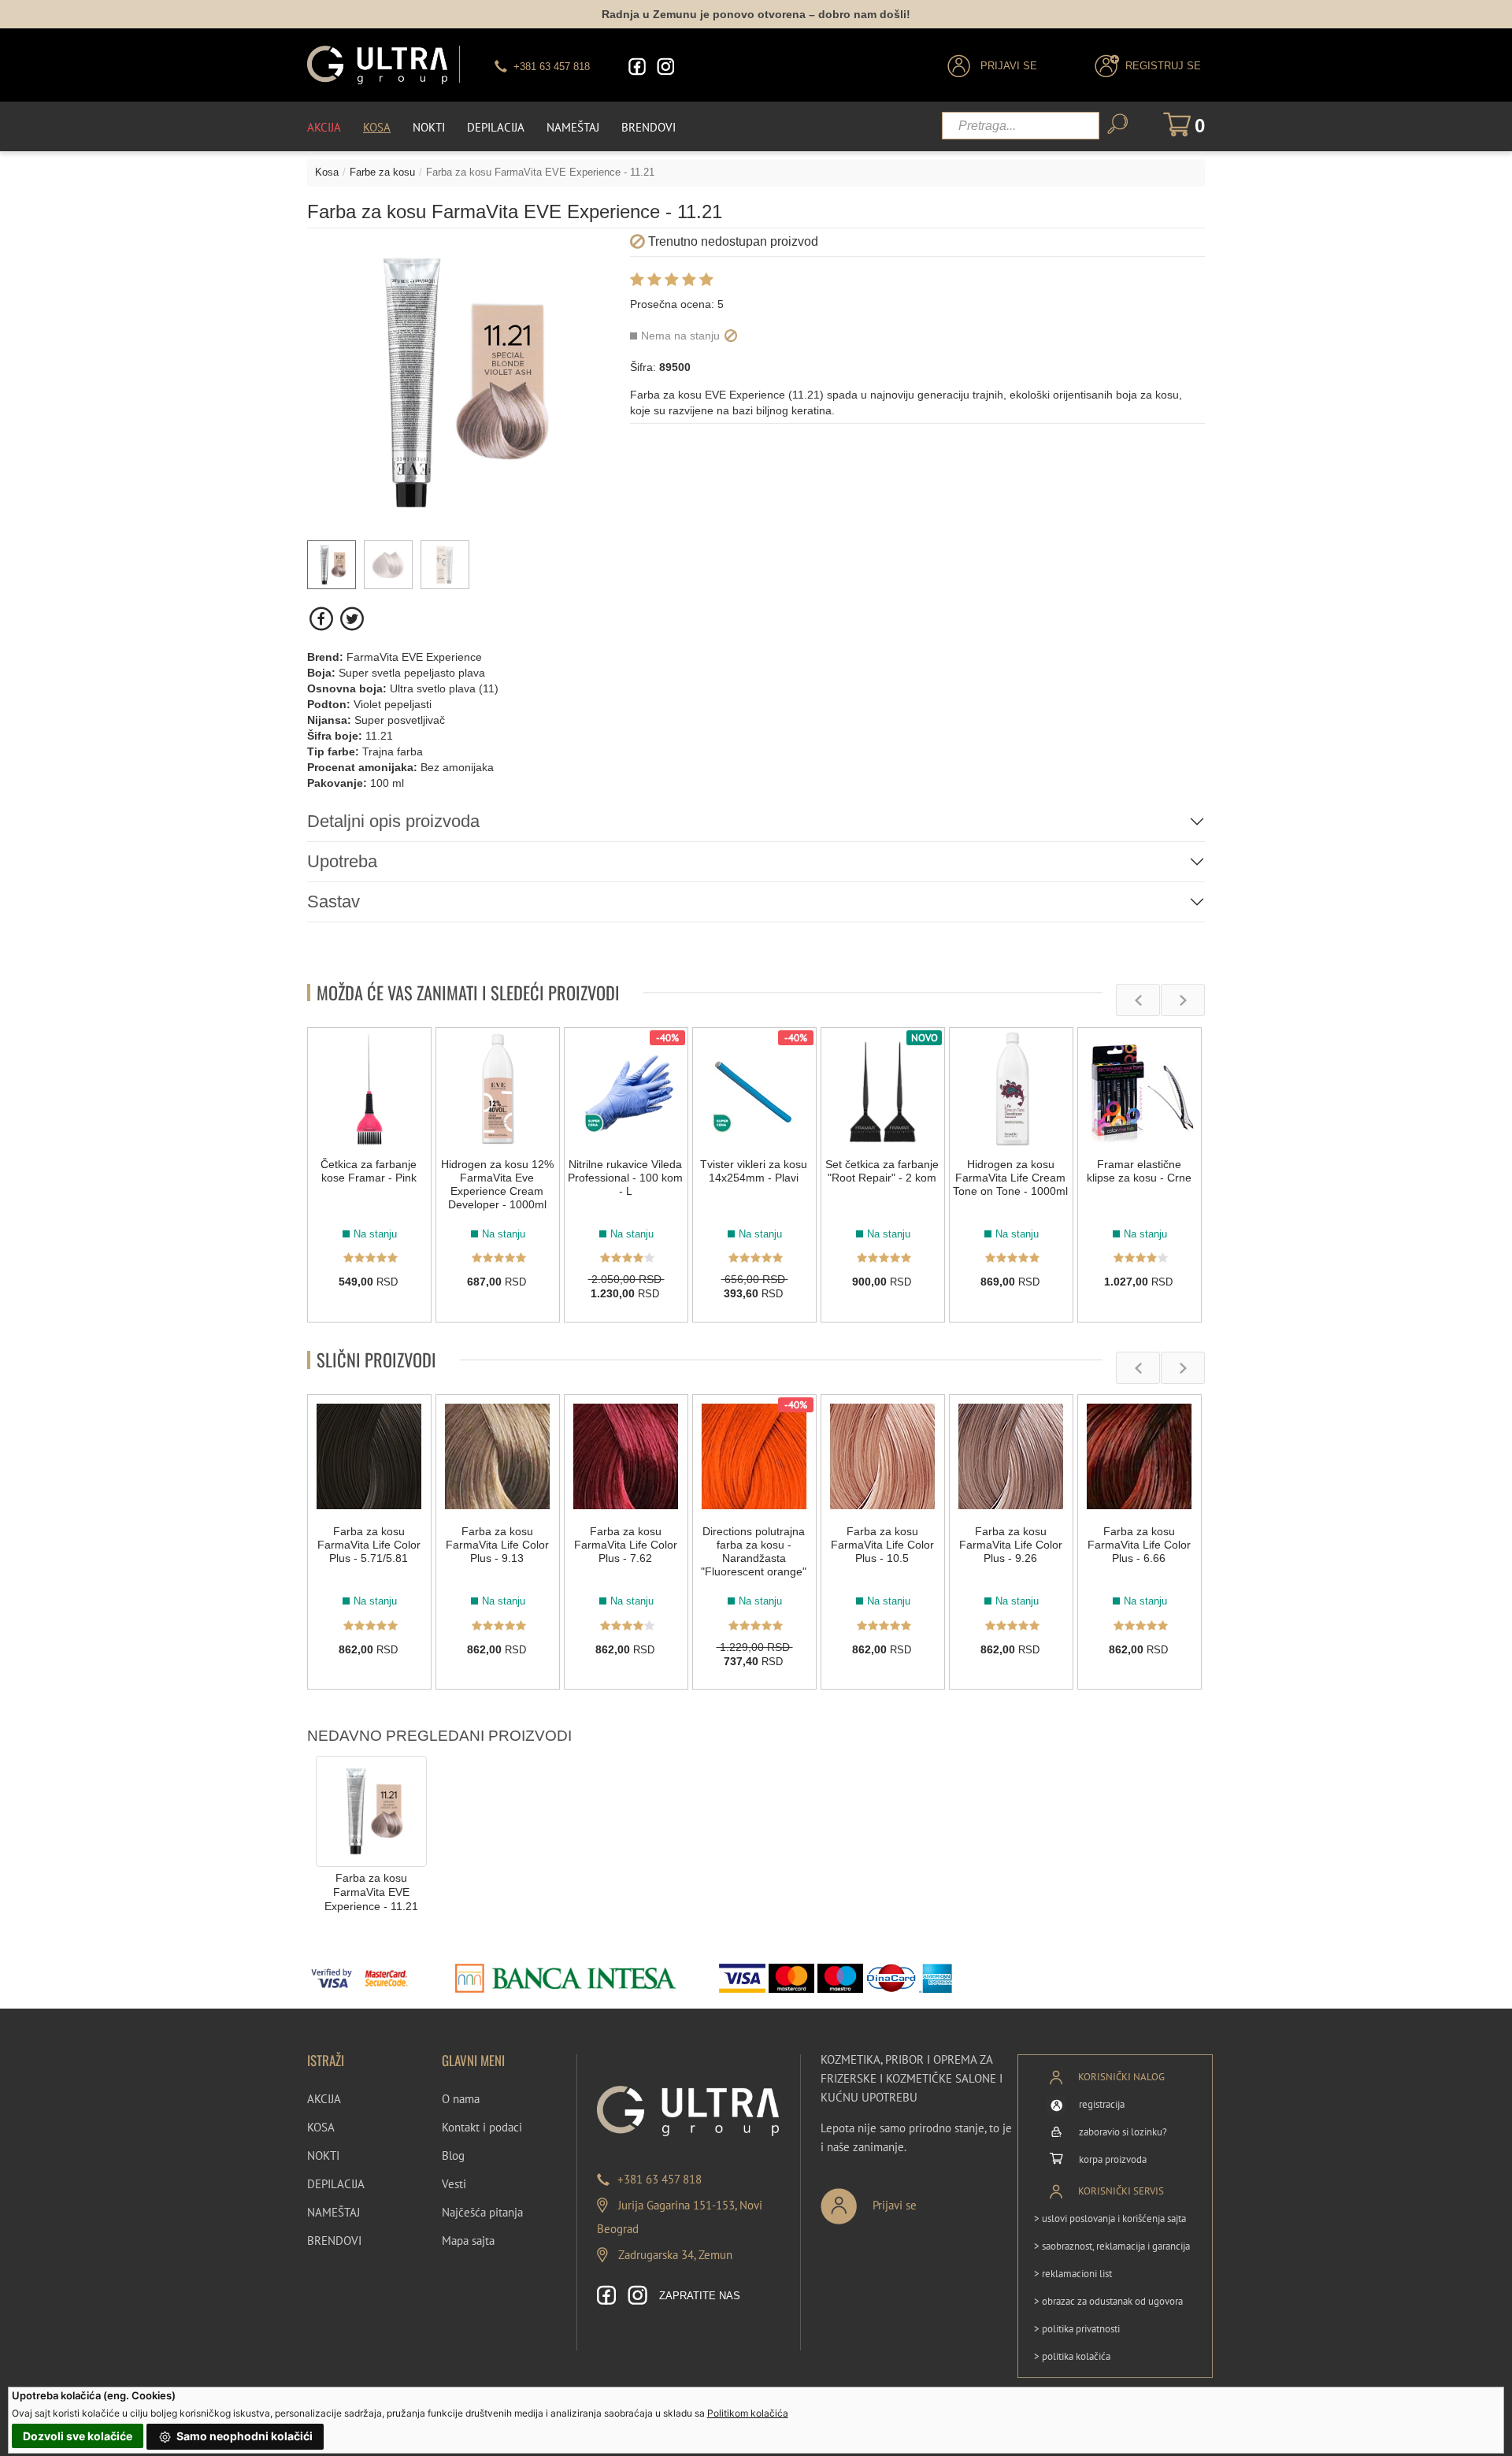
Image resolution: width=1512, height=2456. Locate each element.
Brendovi (649, 127)
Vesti (454, 2184)
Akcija (324, 127)
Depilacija (496, 127)
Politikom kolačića (748, 2413)
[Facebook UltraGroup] (637, 67)
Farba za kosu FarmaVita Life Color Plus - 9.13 (497, 1545)
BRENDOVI (334, 2241)
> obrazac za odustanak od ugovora (1108, 2301)
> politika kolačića (1072, 2356)
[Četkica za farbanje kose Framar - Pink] (369, 1089)
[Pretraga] (1117, 124)
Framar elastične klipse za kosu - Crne (1139, 1171)
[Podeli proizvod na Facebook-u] (322, 619)
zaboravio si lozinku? (1123, 2132)
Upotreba (342, 861)
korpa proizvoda (1113, 2159)
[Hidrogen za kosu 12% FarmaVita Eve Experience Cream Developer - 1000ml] (498, 1089)
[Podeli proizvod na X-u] (352, 619)
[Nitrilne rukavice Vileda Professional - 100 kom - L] (626, 1089)
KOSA (321, 2127)
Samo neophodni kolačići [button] (243, 2436)
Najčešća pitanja (482, 2212)
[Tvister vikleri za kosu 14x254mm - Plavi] (754, 1089)
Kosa (377, 127)
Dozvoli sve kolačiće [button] (78, 2436)
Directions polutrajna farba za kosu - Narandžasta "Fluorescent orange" (754, 1551)
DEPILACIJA (336, 2184)
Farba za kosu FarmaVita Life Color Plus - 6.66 (1139, 1545)
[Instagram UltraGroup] (665, 67)
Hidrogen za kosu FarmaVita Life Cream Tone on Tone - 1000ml (1010, 1178)
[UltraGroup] (377, 65)
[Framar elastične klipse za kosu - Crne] (1140, 1089)
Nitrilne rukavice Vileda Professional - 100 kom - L (625, 1178)
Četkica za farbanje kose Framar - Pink (369, 1171)
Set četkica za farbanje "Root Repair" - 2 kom (882, 1171)
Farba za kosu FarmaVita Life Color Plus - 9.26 (1011, 1545)
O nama (461, 2099)
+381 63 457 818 (660, 2179)
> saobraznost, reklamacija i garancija (1112, 2246)
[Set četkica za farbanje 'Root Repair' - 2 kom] (883, 1089)
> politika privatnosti (1077, 2329)
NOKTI (323, 2155)
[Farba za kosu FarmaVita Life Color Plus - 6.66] (1140, 1456)
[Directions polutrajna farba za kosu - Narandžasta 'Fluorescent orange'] (754, 1456)
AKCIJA (324, 2099)
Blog (453, 2155)
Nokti (429, 127)
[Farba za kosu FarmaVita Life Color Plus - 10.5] (883, 1456)
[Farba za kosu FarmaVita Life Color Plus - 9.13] (498, 1456)
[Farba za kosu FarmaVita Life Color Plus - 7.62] (626, 1456)
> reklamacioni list (1073, 2274)
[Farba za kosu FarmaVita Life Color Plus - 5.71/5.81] (369, 1456)
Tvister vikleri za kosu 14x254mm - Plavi (754, 1171)
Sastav (334, 902)
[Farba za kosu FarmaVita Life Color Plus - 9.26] (1011, 1456)
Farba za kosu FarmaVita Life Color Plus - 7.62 (626, 1545)
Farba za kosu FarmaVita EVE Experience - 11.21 (371, 1892)
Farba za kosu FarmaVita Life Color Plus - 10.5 (882, 1545)
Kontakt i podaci (482, 2127)
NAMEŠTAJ (334, 2212)
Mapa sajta (468, 2241)
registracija (1102, 2104)
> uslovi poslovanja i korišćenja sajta (1110, 2219)
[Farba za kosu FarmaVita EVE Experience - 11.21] (371, 1810)
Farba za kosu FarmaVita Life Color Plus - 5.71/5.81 (369, 1545)
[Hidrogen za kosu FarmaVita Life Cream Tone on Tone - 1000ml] (1011, 1089)
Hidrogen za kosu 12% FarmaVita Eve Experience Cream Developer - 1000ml (497, 1184)
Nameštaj (573, 127)
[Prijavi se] (921, 2200)
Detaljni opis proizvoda (393, 821)
